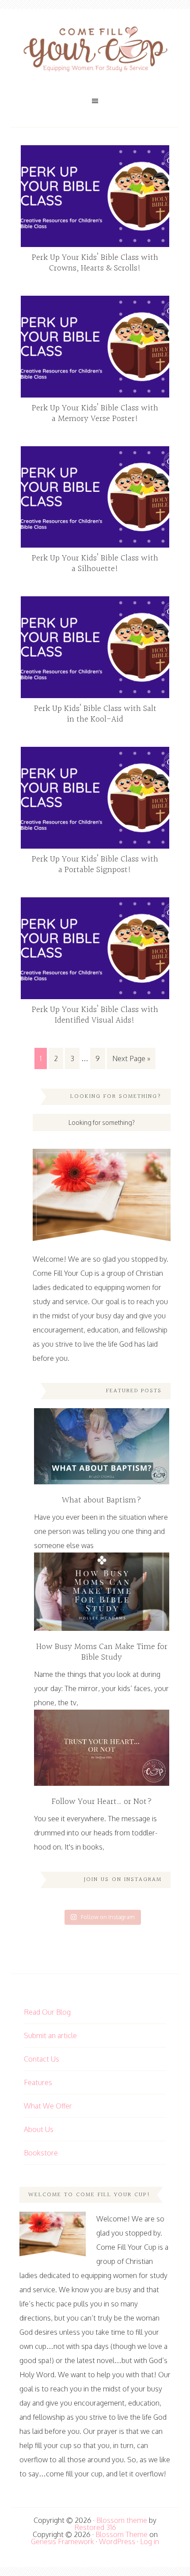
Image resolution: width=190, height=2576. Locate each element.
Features (38, 2082)
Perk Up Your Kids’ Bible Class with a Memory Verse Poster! (95, 413)
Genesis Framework (63, 2541)
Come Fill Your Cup (95, 51)
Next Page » (131, 1058)
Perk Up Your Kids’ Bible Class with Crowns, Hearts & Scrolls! (95, 263)
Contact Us (42, 2059)
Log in (150, 2541)
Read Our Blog (47, 2012)
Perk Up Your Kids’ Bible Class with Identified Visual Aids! (95, 1015)
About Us (39, 2129)
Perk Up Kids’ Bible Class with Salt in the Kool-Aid (95, 714)
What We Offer (48, 2106)
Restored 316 (95, 2527)
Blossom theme (122, 2520)
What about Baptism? (102, 1500)
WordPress (117, 2541)
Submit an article (50, 2035)
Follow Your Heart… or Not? (102, 1802)
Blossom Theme (122, 2534)
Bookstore (41, 2153)
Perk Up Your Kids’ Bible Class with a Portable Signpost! (95, 865)
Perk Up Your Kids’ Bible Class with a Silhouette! (95, 564)
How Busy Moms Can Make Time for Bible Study (102, 1652)
